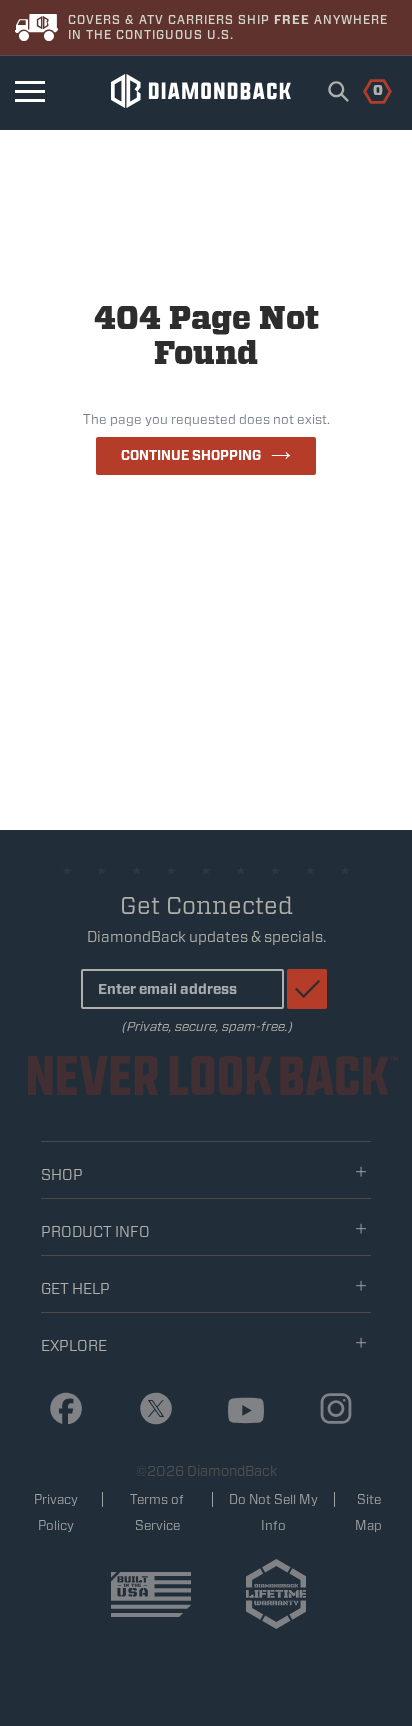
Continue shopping (191, 455)
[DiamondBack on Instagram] (328, 1409)
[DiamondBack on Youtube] (238, 1411)
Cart (366, 89)
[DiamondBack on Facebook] (58, 1409)
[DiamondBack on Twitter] (148, 1409)
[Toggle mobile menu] (30, 91)
